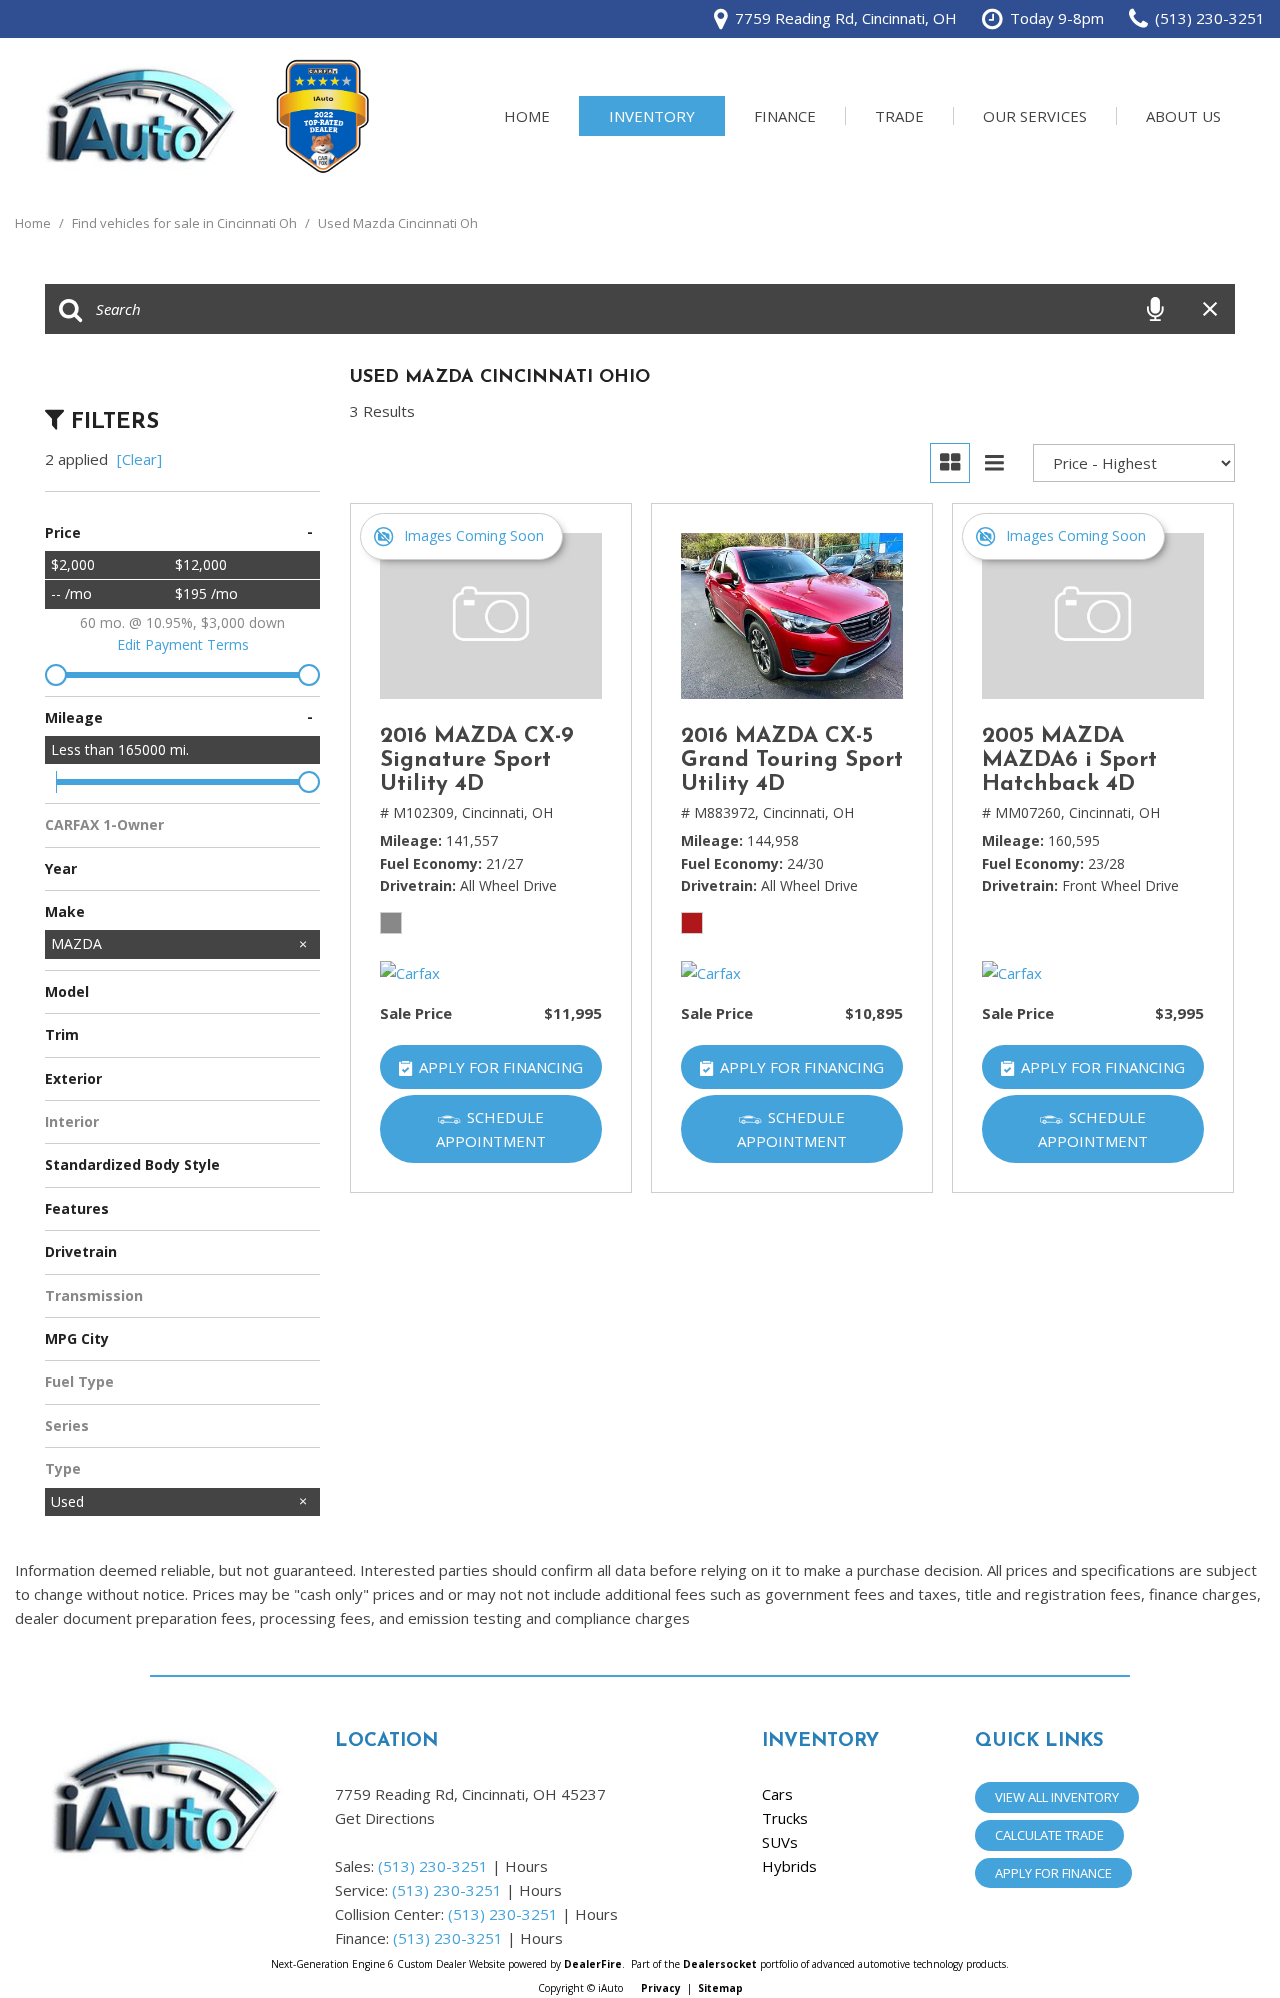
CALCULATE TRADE (1049, 1835)
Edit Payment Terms (183, 644)
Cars (777, 1794)
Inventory (652, 116)
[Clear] (139, 459)
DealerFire (593, 1964)
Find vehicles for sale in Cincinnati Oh (186, 223)
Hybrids (789, 1866)
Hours (526, 1866)
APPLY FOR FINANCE (1053, 1873)
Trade (899, 116)
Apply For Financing (501, 1067)
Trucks (785, 1818)
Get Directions (385, 1818)
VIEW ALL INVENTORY (1057, 1797)
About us (1183, 116)
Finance (785, 116)
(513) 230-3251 (433, 1866)
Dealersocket (720, 1964)
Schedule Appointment (491, 1129)
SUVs (780, 1842)
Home (527, 116)
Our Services (1035, 116)
